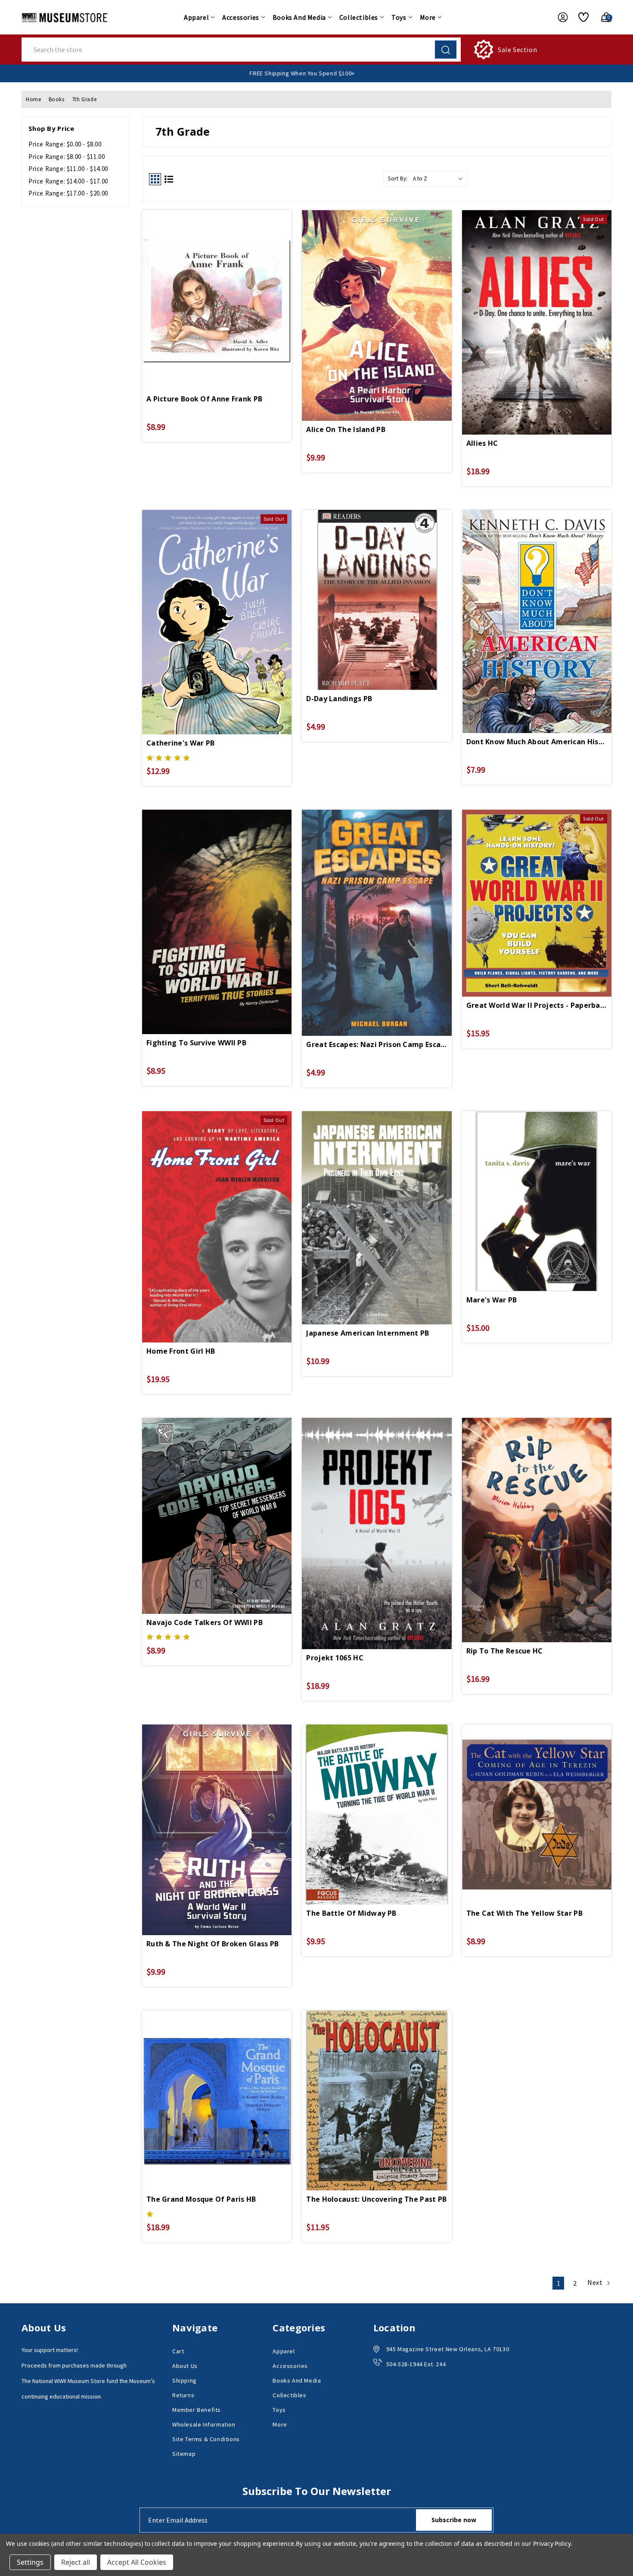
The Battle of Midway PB (351, 1913)
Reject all (76, 2562)
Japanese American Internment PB (368, 1333)
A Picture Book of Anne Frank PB (204, 399)
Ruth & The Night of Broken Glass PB (213, 1944)
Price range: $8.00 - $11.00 (67, 157)
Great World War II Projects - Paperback (537, 1005)
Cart (178, 2351)
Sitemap (184, 2454)
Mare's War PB (492, 1300)
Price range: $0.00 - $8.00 (65, 144)
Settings (30, 2562)
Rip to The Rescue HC (505, 1651)
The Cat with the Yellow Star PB (524, 1913)
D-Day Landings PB (339, 699)
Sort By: (398, 179)
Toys (399, 17)
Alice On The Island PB (346, 429)
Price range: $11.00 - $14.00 (68, 169)
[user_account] (559, 17)
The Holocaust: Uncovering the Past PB (376, 2199)
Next (596, 2282)
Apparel (196, 17)
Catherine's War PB (180, 743)
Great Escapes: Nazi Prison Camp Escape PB (377, 1044)
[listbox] (440, 179)
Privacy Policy (552, 2543)
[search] (446, 50)
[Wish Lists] (580, 17)
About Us (185, 2366)
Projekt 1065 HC (335, 1658)
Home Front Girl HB (181, 1351)
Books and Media (299, 17)
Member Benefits (197, 2410)
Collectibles (359, 17)
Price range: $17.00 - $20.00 (68, 193)
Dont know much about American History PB (537, 742)
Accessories (241, 17)
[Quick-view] (217, 282)
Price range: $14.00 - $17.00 (68, 181)
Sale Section (517, 50)
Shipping (185, 2380)
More (428, 17)
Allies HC (482, 443)
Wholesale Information (204, 2424)
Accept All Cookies (137, 2562)
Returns (183, 2395)
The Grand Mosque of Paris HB (201, 2199)
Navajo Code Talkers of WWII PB (205, 1622)
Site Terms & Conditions (206, 2439)
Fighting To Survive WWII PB (196, 1043)
